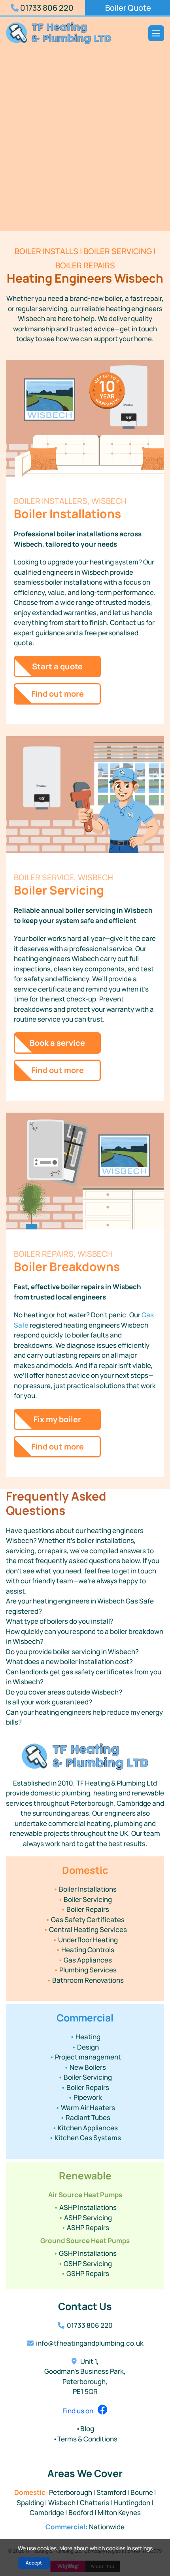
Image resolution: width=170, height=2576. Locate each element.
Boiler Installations (85, 1889)
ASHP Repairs (85, 2227)
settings (142, 2548)
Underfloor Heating (85, 1940)
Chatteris (94, 2503)
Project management (85, 2057)
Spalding (30, 2503)
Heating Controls (85, 1950)
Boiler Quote (128, 8)
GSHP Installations (85, 2253)
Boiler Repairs (85, 1909)
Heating (85, 2037)
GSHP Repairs (85, 2273)
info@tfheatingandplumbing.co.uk (90, 2343)
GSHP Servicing (85, 2263)
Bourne (142, 2492)
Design (85, 2047)
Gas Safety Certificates (85, 1920)
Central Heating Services (85, 1929)
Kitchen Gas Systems (85, 2138)
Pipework (85, 2097)
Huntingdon (132, 2503)
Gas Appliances (85, 1960)
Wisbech (62, 2503)
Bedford (81, 2512)
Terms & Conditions (85, 2439)
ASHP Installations (85, 2207)
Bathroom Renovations (85, 1980)
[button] (85, 1606)
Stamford (111, 2492)
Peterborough (71, 2492)
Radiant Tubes (85, 2117)
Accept (34, 2563)
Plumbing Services (85, 1970)
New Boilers (85, 2067)
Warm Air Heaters (85, 2108)
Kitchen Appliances (85, 2128)
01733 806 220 (46, 8)
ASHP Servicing (85, 2218)
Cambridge (47, 2512)
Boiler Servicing (85, 1899)
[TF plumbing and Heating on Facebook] (101, 2411)
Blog (85, 2429)
